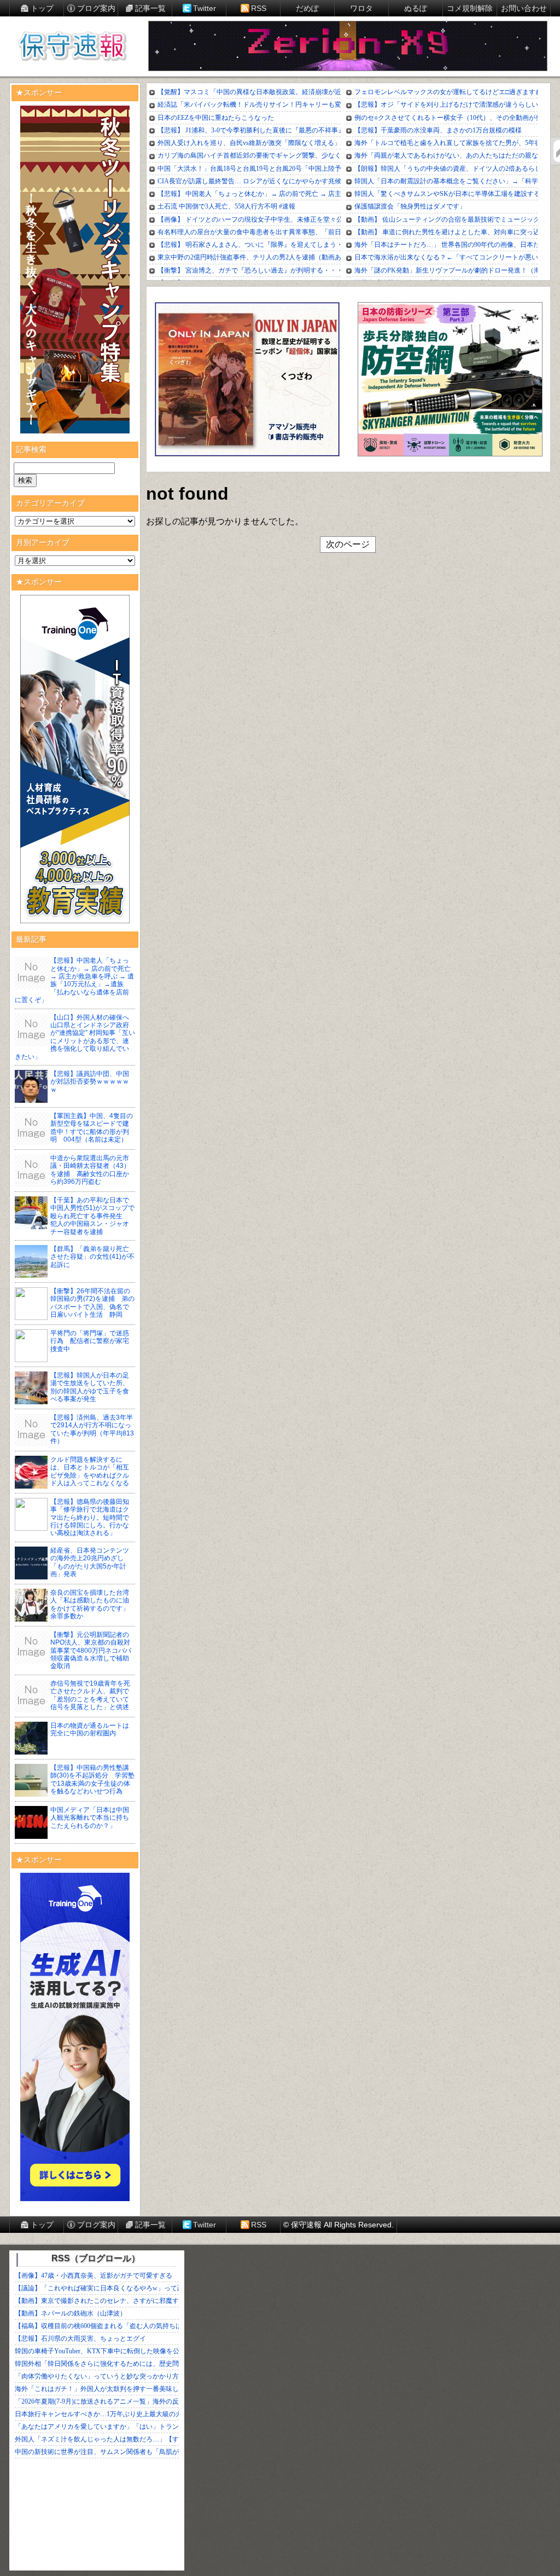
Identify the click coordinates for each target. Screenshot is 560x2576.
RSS (259, 8)
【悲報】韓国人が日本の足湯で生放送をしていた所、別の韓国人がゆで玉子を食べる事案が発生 (90, 1387)
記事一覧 (150, 8)
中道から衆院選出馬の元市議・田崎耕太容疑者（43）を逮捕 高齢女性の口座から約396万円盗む (90, 1170)
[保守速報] (72, 47)
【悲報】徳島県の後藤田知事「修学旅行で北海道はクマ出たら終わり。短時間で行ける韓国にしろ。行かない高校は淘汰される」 (90, 1518)
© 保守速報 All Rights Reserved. (339, 2225)
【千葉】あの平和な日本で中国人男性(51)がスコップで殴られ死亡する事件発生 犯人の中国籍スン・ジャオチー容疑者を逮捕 (92, 1216)
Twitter (205, 8)
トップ (42, 8)
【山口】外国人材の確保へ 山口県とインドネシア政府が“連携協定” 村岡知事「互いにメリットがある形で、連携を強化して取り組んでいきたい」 (75, 1037)
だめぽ (307, 8)
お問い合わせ (524, 8)
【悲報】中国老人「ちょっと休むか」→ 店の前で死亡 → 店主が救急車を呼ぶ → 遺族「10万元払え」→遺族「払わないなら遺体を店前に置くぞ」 (74, 980)
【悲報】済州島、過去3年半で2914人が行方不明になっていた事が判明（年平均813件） (92, 1429)
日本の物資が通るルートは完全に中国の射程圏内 (90, 1729)
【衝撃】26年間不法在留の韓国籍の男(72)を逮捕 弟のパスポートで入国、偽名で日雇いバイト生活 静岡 (92, 1303)
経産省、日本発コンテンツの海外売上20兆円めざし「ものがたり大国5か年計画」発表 (90, 1562)
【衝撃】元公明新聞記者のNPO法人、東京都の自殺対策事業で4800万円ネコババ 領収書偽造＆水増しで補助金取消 (94, 1651)
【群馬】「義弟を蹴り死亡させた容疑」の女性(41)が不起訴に (92, 1257)
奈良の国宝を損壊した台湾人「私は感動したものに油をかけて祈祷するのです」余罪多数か (90, 1604)
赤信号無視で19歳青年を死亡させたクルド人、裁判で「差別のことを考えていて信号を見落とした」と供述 (90, 1695)
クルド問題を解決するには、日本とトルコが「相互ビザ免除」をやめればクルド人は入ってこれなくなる (90, 1471)
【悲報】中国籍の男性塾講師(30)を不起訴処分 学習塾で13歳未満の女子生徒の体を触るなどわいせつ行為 (92, 1779)
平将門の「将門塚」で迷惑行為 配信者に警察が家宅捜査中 (90, 1341)
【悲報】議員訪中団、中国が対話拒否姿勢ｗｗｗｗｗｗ (90, 1082)
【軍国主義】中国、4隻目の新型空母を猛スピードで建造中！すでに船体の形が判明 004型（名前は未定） (92, 1128)
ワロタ (361, 8)
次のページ (348, 544)
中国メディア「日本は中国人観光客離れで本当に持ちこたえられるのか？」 (90, 1818)
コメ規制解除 (470, 8)
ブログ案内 (96, 8)
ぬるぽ (416, 8)
